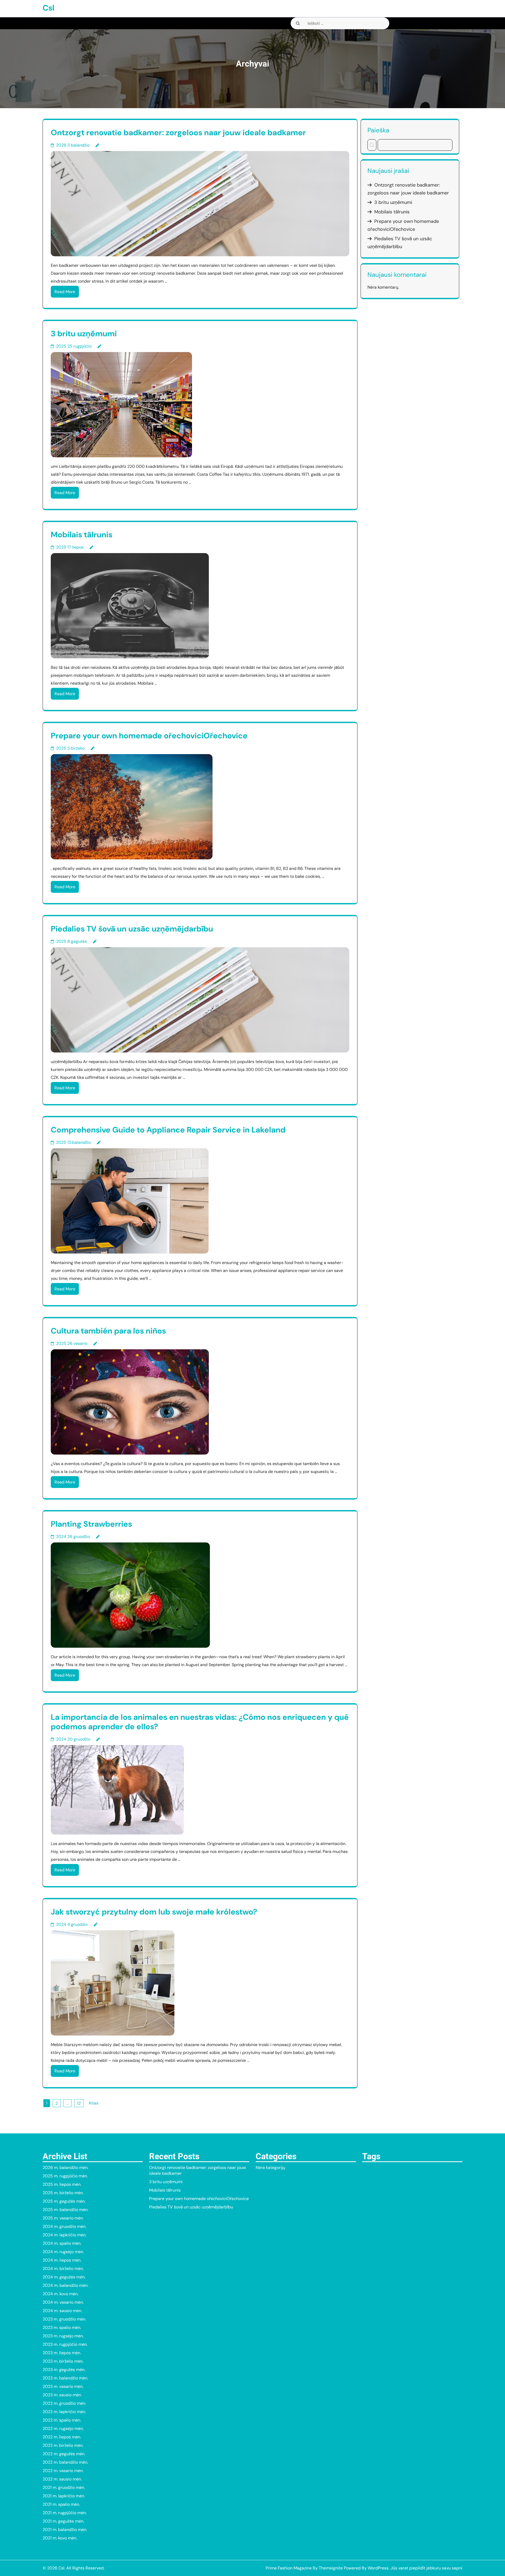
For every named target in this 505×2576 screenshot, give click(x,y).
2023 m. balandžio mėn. (65, 2378)
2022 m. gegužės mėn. (64, 2454)
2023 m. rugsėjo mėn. (63, 2336)
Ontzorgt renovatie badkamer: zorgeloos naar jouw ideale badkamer (178, 132)
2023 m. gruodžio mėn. (64, 2319)
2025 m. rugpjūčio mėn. (65, 2176)
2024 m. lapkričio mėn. (64, 2235)
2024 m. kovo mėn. (60, 2294)
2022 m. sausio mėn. (62, 2479)
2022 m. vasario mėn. (63, 2471)
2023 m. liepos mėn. (62, 2353)
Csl (49, 8)
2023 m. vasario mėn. (63, 2386)
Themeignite (331, 2568)
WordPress (378, 2568)
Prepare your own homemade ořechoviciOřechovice (149, 736)
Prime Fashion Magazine (289, 2568)
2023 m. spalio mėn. (62, 2327)
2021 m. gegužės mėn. (63, 2521)
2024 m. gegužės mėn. (64, 2277)
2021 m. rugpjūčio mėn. (65, 2513)
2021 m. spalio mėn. (61, 2504)
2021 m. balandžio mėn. (65, 2530)
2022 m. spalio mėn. (62, 2420)
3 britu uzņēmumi (84, 334)
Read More (65, 292)
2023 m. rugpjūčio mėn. (65, 2344)
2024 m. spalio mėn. (62, 2243)
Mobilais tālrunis (82, 535)
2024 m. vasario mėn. (63, 2302)
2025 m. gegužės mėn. (64, 2201)
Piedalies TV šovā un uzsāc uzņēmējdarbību (132, 929)
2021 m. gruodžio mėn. (64, 2487)
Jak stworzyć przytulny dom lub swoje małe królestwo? (154, 1912)
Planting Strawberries (91, 1524)
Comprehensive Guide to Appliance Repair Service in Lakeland (168, 1130)
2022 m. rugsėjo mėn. (63, 2429)
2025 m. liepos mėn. (62, 2184)
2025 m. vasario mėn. (63, 2218)
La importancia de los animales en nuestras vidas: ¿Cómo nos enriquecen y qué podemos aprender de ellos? (200, 1722)
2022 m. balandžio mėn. (65, 2462)
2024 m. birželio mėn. (63, 2269)
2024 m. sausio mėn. (62, 2311)
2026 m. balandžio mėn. (65, 2167)
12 (79, 2103)
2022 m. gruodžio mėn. (64, 2403)
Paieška (378, 130)
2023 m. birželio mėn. (63, 2361)
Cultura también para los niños (108, 1331)
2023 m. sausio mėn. (62, 2395)
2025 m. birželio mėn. (63, 2193)
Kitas (94, 2103)
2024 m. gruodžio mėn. (64, 2226)
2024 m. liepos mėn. (62, 2260)
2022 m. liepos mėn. (62, 2437)
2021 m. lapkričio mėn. (64, 2496)
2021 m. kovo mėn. (60, 2538)
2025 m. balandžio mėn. (65, 2210)
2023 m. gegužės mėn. (64, 2370)
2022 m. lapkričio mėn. (64, 2412)
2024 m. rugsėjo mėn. (63, 2252)
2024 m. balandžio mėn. (65, 2285)
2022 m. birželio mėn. (63, 2445)
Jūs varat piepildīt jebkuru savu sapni (426, 2568)
